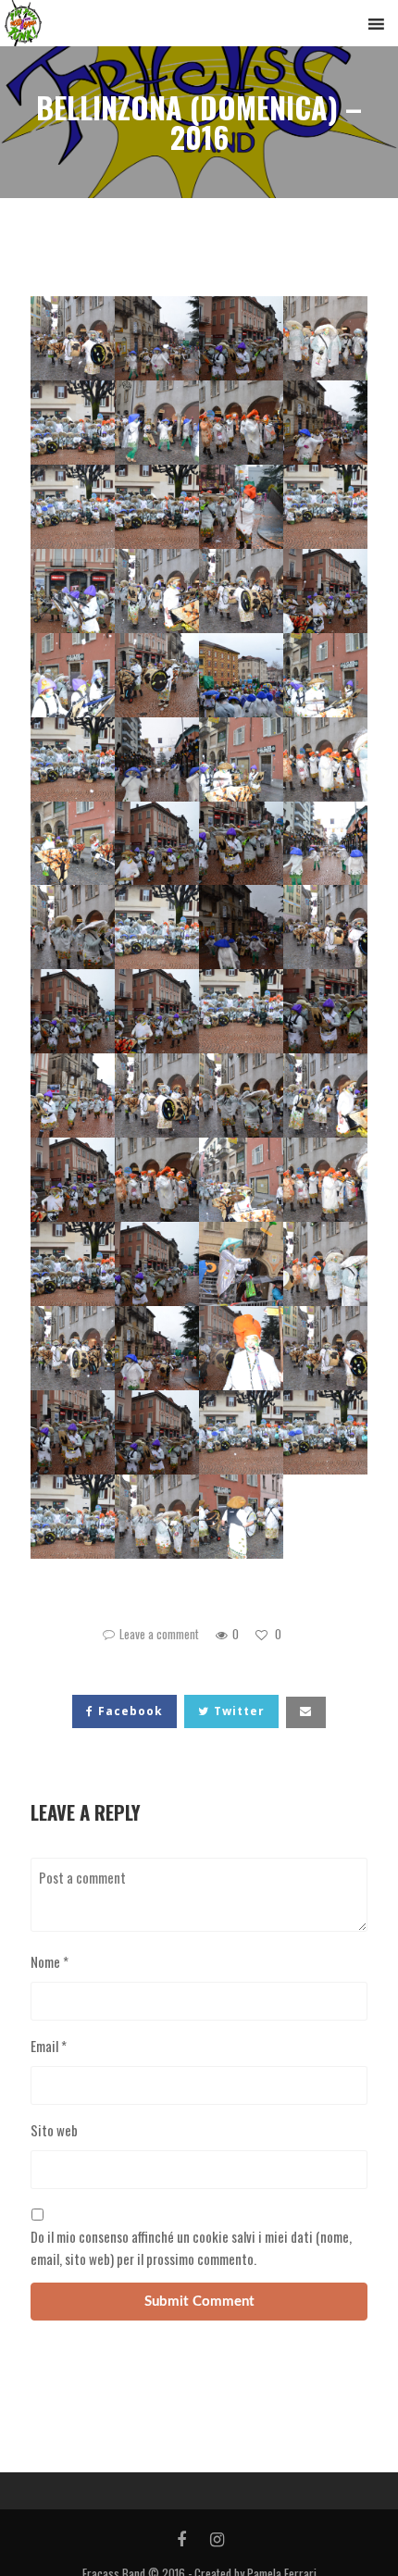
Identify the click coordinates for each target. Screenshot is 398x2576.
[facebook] (181, 2540)
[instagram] (217, 2540)
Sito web (54, 2130)
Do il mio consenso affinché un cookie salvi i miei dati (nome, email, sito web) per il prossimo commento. (191, 2247)
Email (49, 2046)
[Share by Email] (306, 1713)
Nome (50, 1961)
